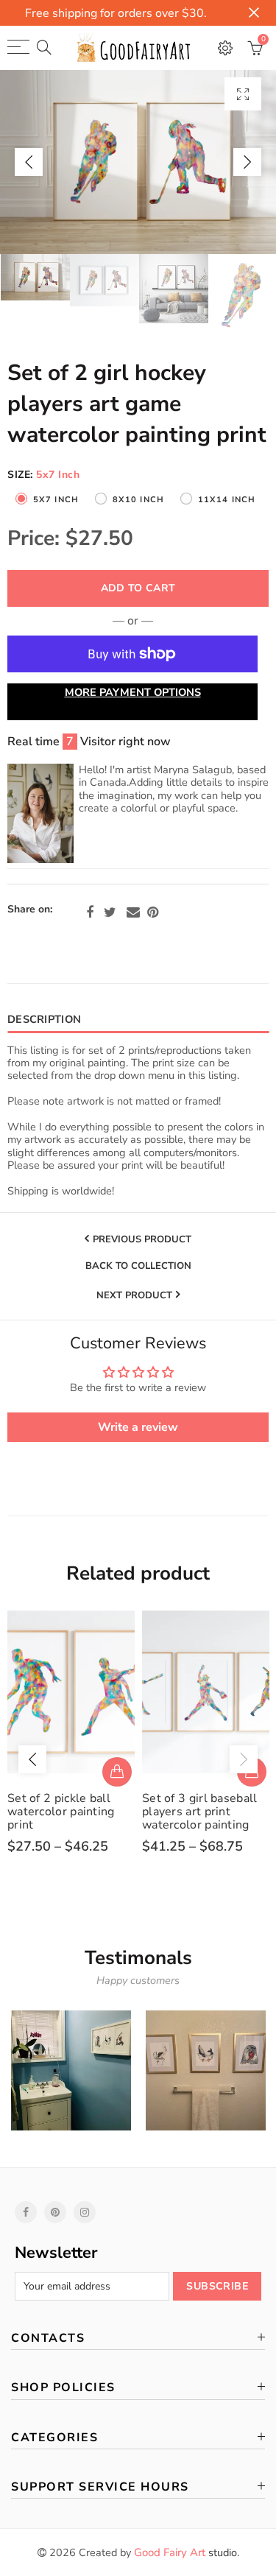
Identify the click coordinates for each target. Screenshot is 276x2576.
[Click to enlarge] (243, 94)
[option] (138, 162)
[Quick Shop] (117, 1772)
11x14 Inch (227, 500)
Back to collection (138, 1267)
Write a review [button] (138, 1427)
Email (133, 912)
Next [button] (247, 162)
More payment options (133, 692)
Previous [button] (29, 162)
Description (44, 1019)
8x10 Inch (138, 500)
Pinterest (153, 912)
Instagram (85, 2212)
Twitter (110, 912)
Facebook (90, 912)
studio (185, 2552)
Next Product (134, 1295)
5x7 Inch (56, 500)
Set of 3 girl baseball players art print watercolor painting (200, 1812)
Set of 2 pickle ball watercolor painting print (61, 1812)
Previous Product (142, 1239)
